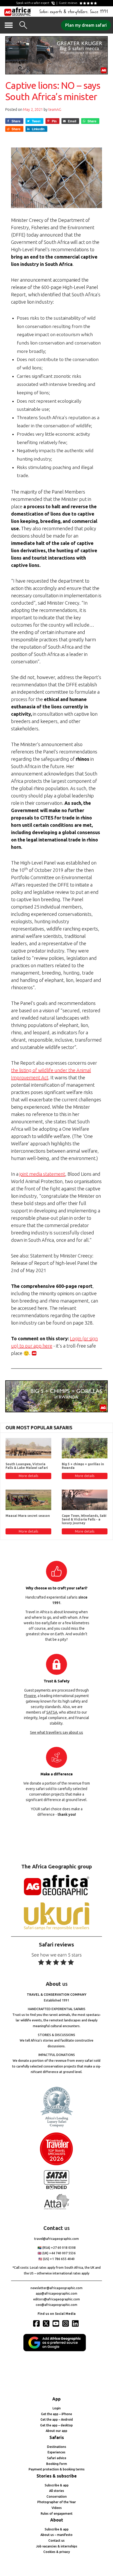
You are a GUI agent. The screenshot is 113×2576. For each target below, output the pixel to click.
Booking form (57, 2464)
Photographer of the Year (57, 2502)
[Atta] (56, 2208)
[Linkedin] (76, 2323)
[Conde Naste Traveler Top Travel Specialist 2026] (56, 2164)
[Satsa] (56, 2188)
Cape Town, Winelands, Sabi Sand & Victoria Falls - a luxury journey (84, 1519)
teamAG (55, 110)
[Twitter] (47, 2323)
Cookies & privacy (57, 2552)
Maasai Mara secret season (28, 1516)
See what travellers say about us (56, 1732)
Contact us (56, 2541)
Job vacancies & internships (57, 2546)
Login (57, 2408)
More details (28, 1476)
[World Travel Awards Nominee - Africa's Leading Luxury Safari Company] (56, 2126)
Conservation (57, 2496)
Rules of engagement (57, 2514)
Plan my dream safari (86, 25)
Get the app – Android (57, 2419)
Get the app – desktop (56, 2425)
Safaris (57, 2437)
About (57, 2520)
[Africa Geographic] (18, 12)
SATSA (52, 1712)
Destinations (57, 2447)
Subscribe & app (57, 2485)
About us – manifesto (56, 2535)
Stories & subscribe (57, 2476)
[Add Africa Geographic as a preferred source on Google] (56, 2350)
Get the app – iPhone (56, 2414)
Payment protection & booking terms (57, 2469)
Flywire (30, 1696)
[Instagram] (66, 2323)
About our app (56, 2431)
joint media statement (42, 1174)
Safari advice (57, 2458)
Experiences (56, 2452)
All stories (57, 2491)
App (56, 2399)
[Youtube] (56, 2323)
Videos (57, 2508)
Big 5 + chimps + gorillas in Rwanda (83, 1466)
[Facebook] (37, 2323)
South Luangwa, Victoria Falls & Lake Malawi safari (27, 1466)
